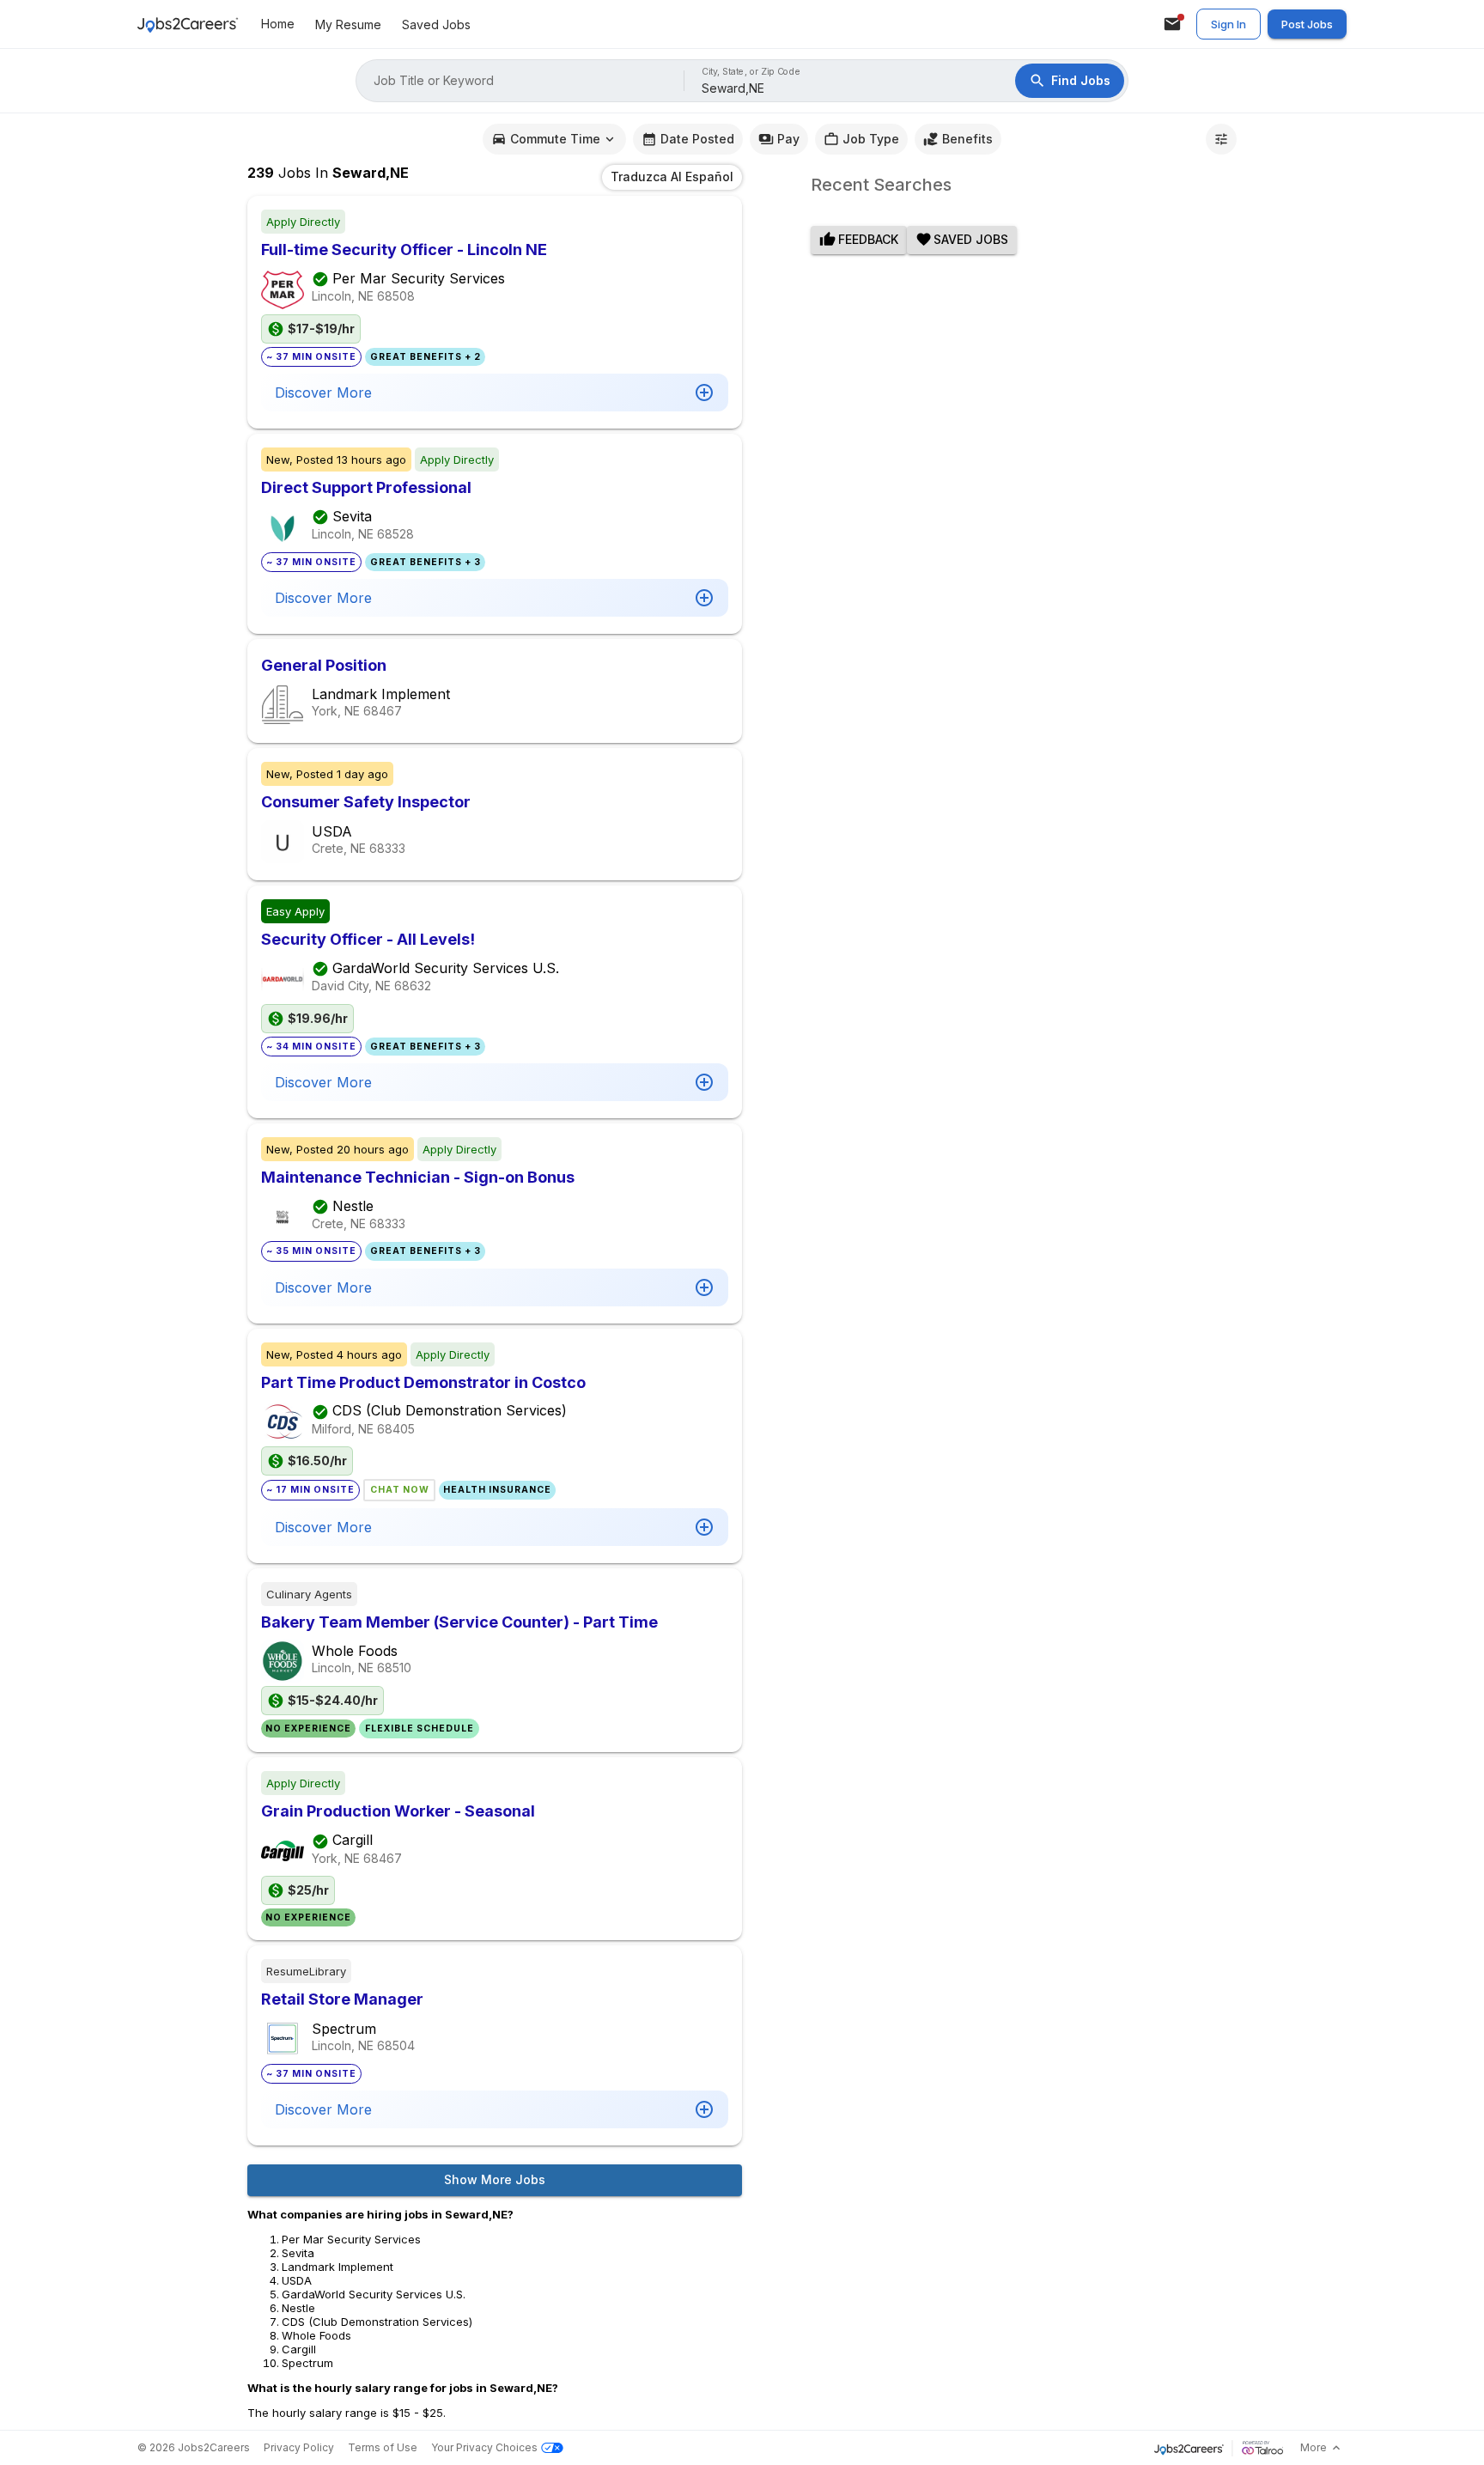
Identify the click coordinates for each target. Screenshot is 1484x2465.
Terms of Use (383, 2447)
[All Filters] (1221, 139)
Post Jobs (1307, 24)
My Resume (348, 24)
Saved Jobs (436, 24)
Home (278, 24)
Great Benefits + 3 (426, 562)
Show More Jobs (495, 2179)
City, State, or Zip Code (751, 72)
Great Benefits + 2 (426, 357)
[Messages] (1172, 24)
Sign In (1229, 24)
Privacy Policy (299, 2447)
